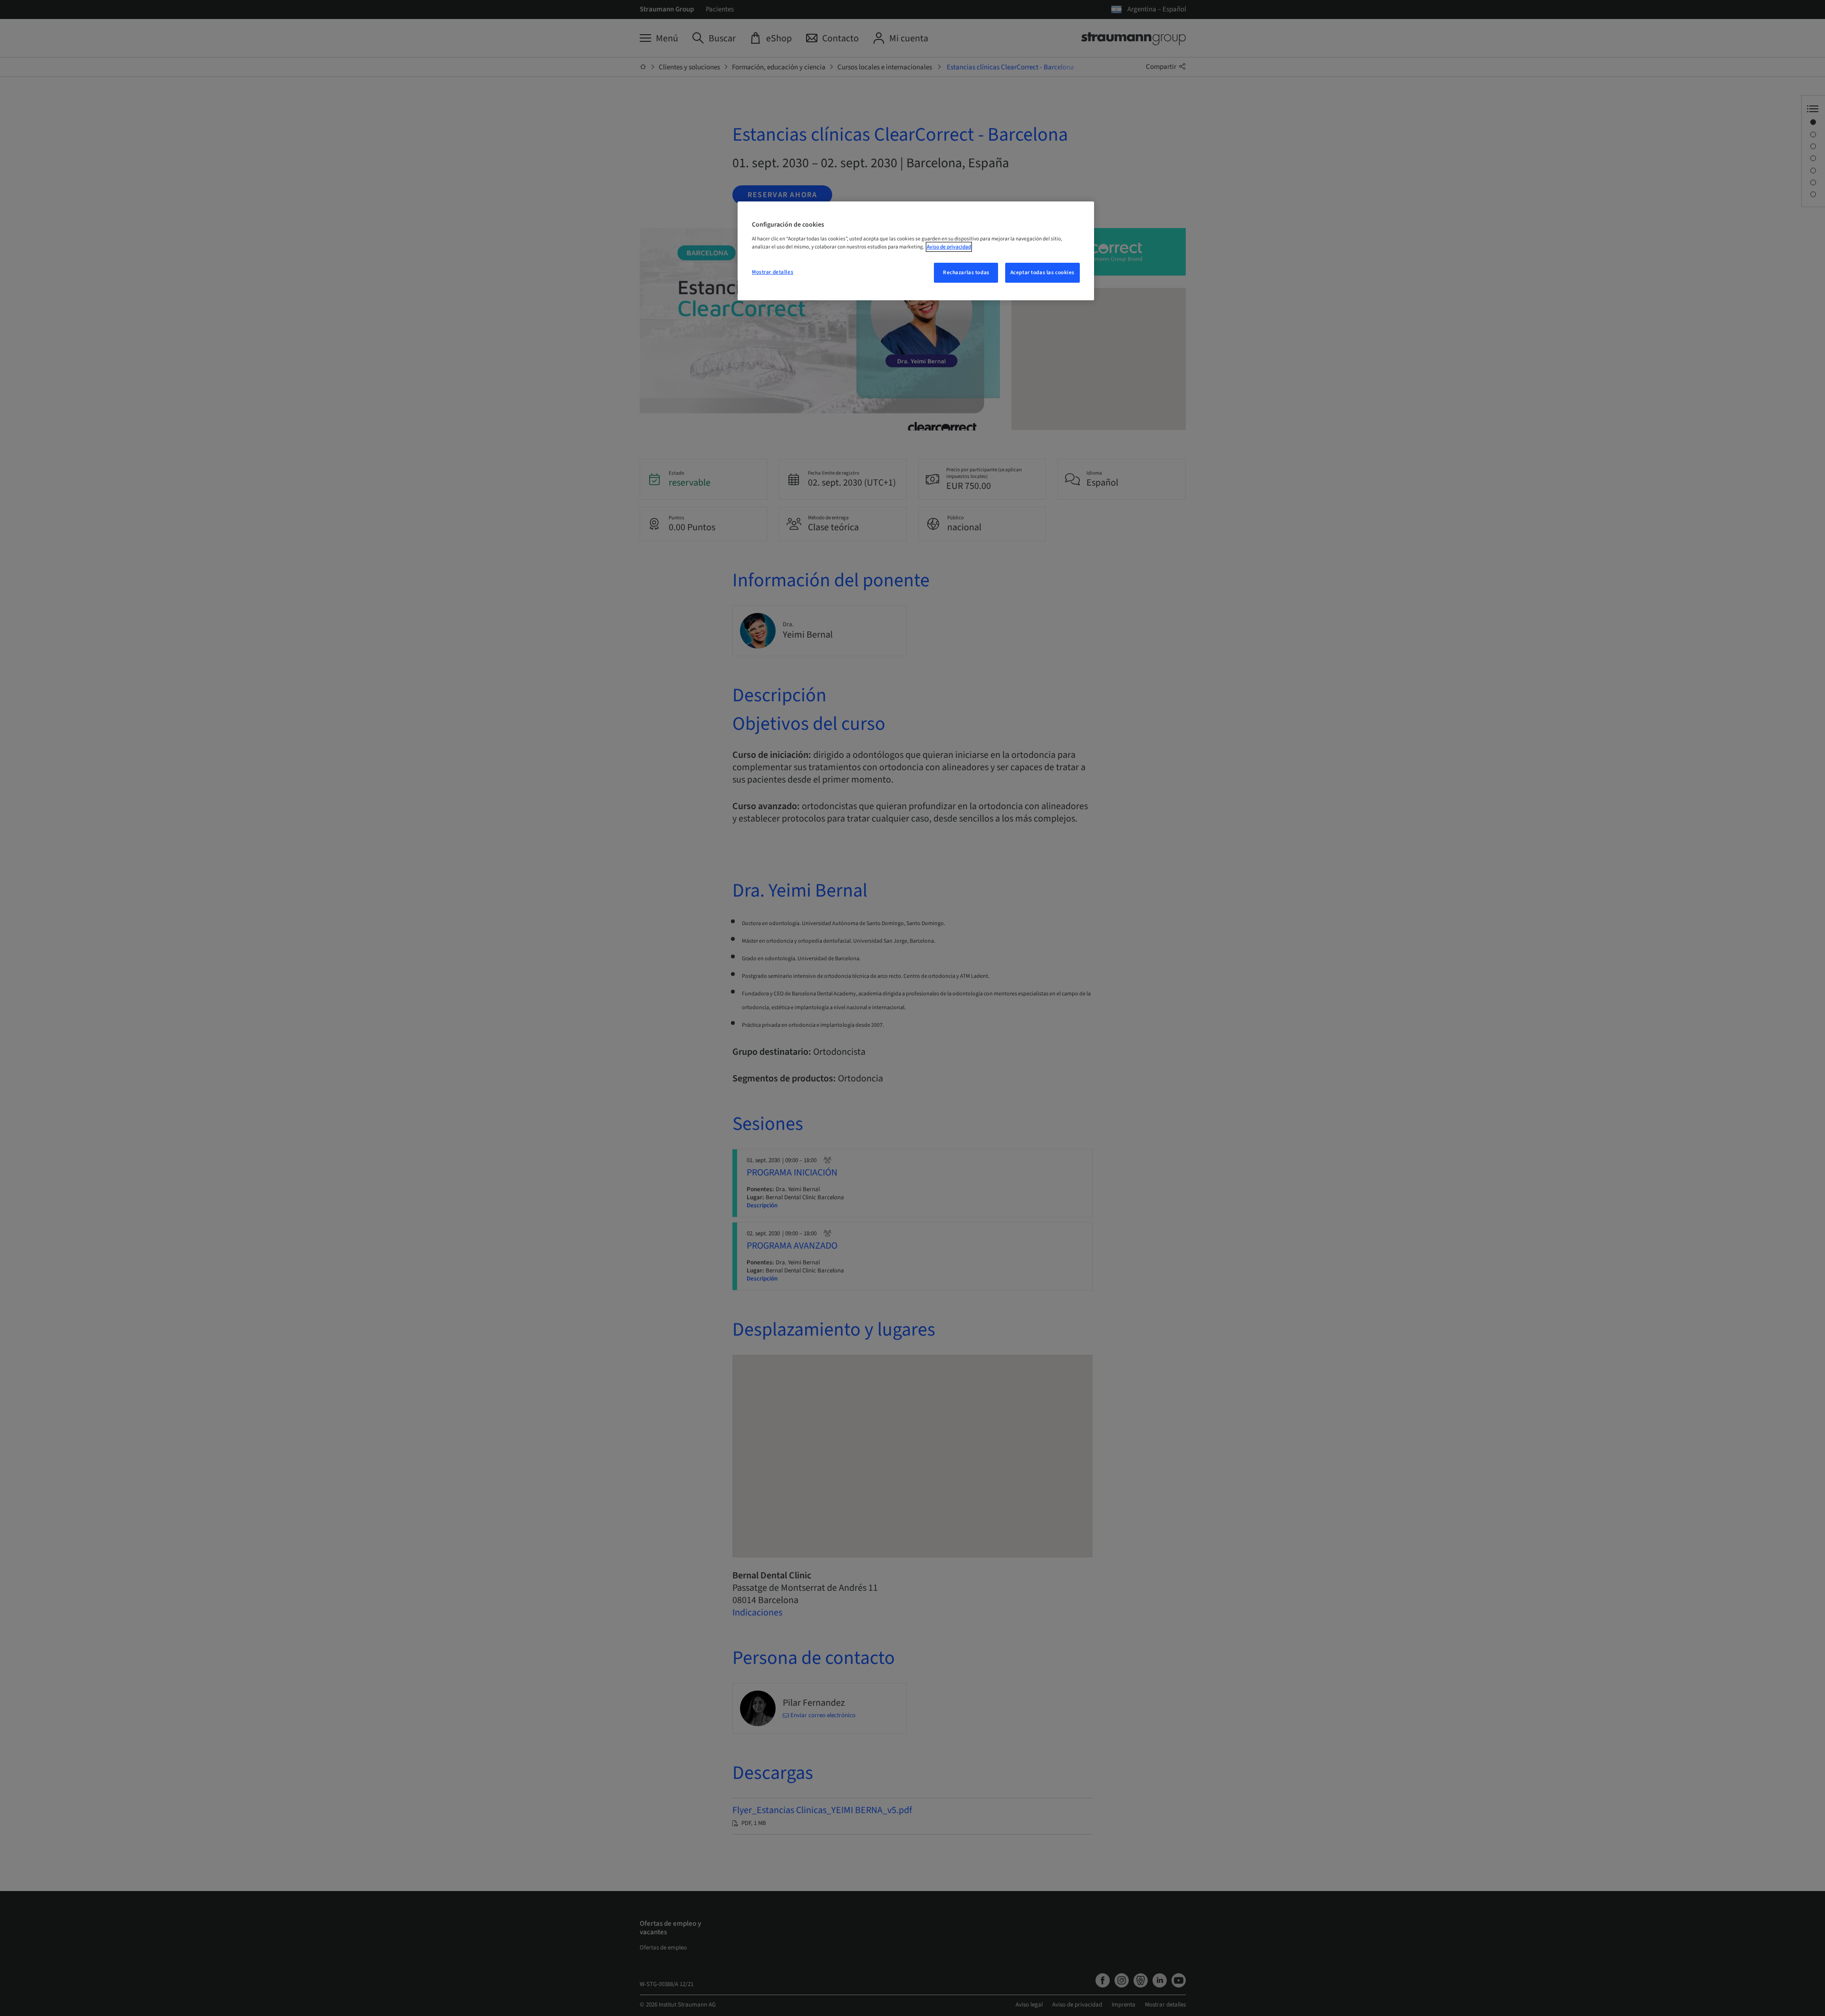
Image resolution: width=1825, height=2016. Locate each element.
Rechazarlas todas (966, 272)
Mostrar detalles (773, 272)
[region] (916, 251)
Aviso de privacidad (949, 247)
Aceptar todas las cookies (1042, 272)
